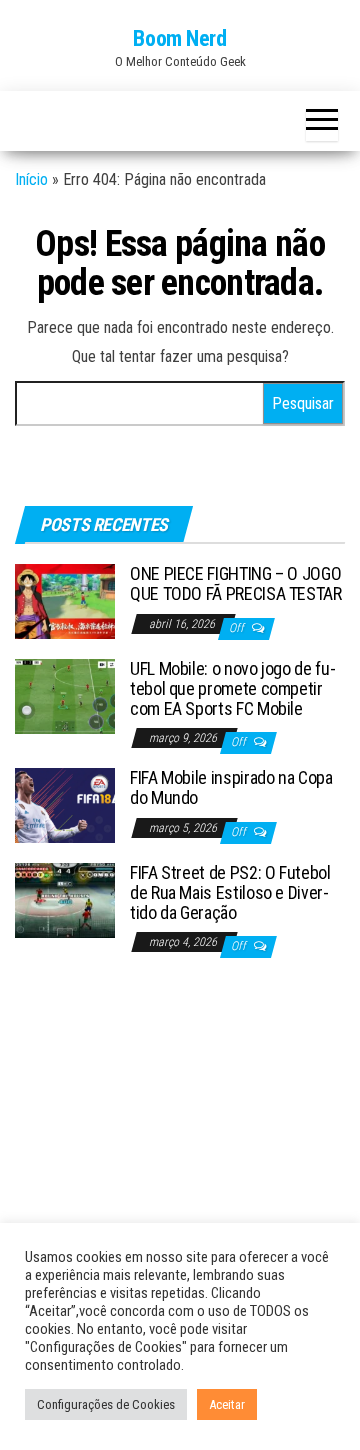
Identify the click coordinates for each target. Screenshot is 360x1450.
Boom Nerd (179, 38)
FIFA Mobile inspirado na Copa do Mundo (231, 787)
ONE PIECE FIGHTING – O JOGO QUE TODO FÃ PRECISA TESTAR (236, 583)
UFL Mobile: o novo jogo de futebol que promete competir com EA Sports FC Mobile (233, 688)
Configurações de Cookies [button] (106, 1404)
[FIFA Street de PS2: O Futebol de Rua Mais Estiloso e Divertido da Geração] (65, 899)
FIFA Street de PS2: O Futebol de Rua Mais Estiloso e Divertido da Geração (230, 892)
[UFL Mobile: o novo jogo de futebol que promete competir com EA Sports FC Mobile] (65, 695)
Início (31, 179)
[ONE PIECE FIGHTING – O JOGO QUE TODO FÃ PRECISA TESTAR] (65, 600)
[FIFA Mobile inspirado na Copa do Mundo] (65, 804)
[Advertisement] (180, 1162)
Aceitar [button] (227, 1404)
